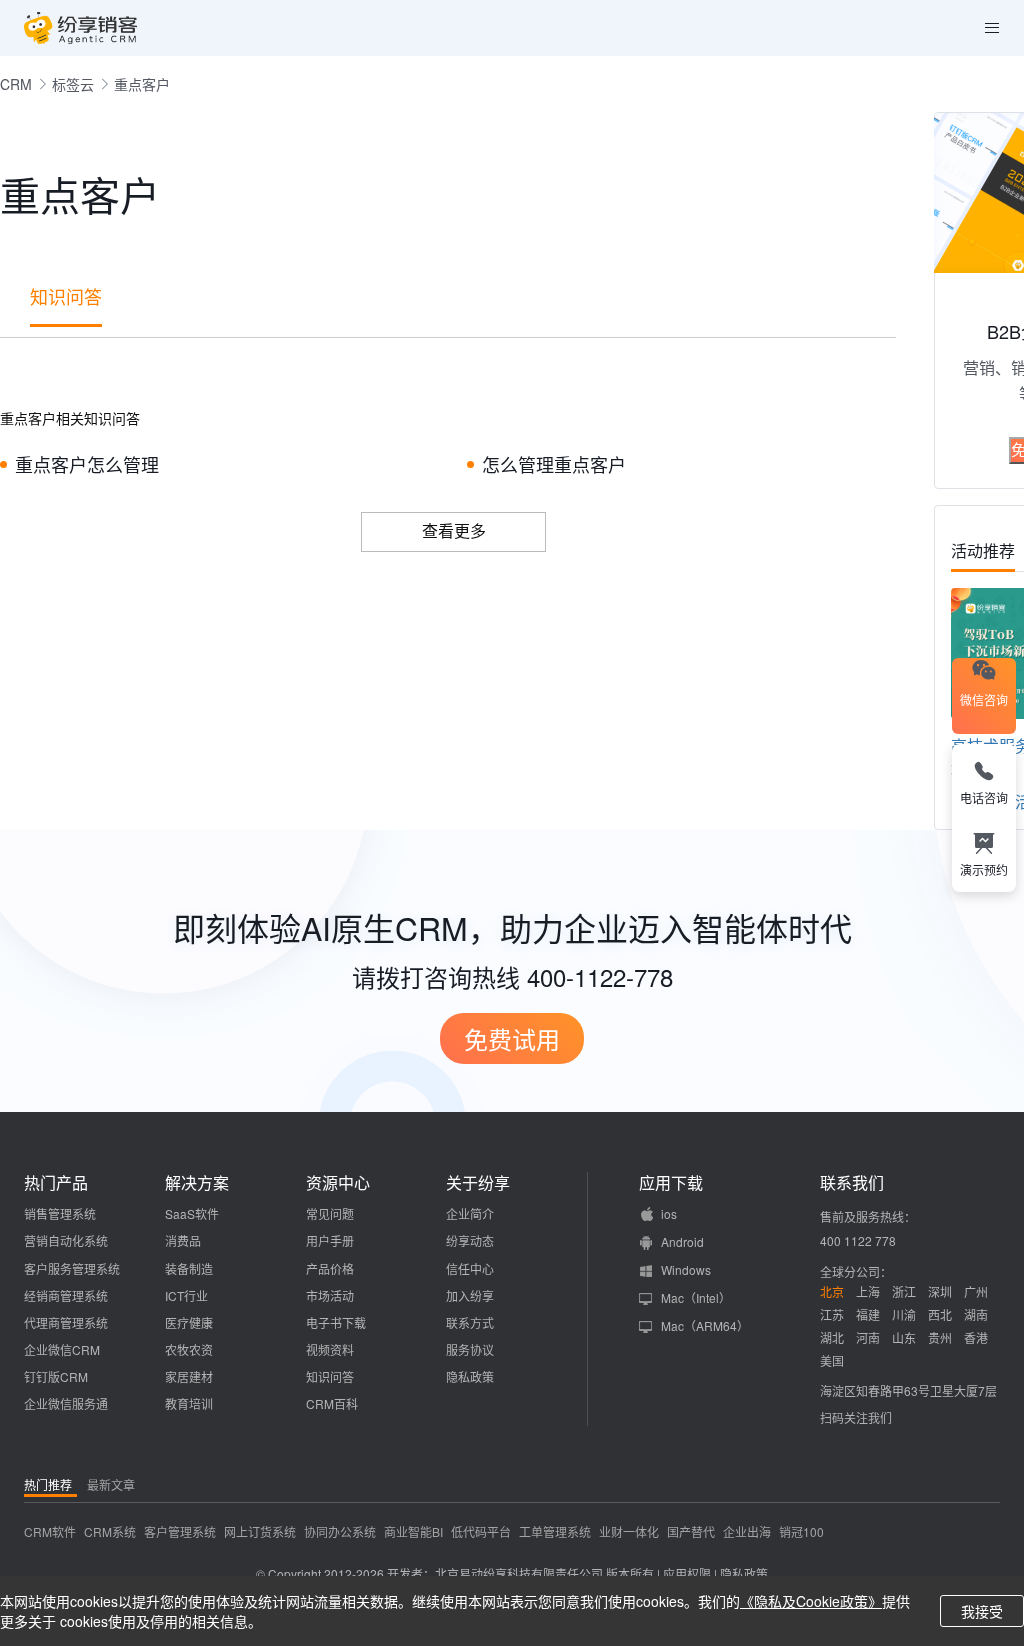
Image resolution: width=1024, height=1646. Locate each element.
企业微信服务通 (66, 1403)
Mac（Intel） (696, 1297)
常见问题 (330, 1213)
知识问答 (66, 296)
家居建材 (189, 1376)
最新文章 (111, 1484)
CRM (16, 84)
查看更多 (454, 530)
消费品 (183, 1240)
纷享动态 (470, 1240)
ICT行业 (186, 1295)
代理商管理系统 (66, 1322)
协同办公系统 (340, 1531)
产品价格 (330, 1268)
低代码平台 (481, 1531)
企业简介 (470, 1213)
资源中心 (338, 1183)
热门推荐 (48, 1484)
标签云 (73, 84)
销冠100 (801, 1531)
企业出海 (747, 1531)
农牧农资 (189, 1349)
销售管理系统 (60, 1213)
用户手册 (330, 1240)
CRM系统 (110, 1531)
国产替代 (691, 1531)
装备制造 (189, 1268)
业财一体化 (629, 1531)
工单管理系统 (555, 1531)
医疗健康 (189, 1322)
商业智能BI (413, 1531)
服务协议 (470, 1349)
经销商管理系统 (66, 1295)
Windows (686, 1269)
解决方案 (197, 1183)
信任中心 (470, 1268)
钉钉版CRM (56, 1376)
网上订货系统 (260, 1531)
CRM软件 (50, 1531)
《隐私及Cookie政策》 (811, 1601)
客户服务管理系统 (72, 1268)
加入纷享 (470, 1295)
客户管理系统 (180, 1531)
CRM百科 (332, 1403)
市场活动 (330, 1295)
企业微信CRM (62, 1349)
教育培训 (189, 1403)
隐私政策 (470, 1376)
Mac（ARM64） (705, 1325)
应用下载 (671, 1183)
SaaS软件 (192, 1213)
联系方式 (470, 1322)
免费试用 (512, 1038)
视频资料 (330, 1349)
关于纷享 (478, 1183)
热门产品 (56, 1183)
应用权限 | (691, 1573)
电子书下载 (336, 1322)
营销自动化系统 (66, 1240)
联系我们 (852, 1183)
